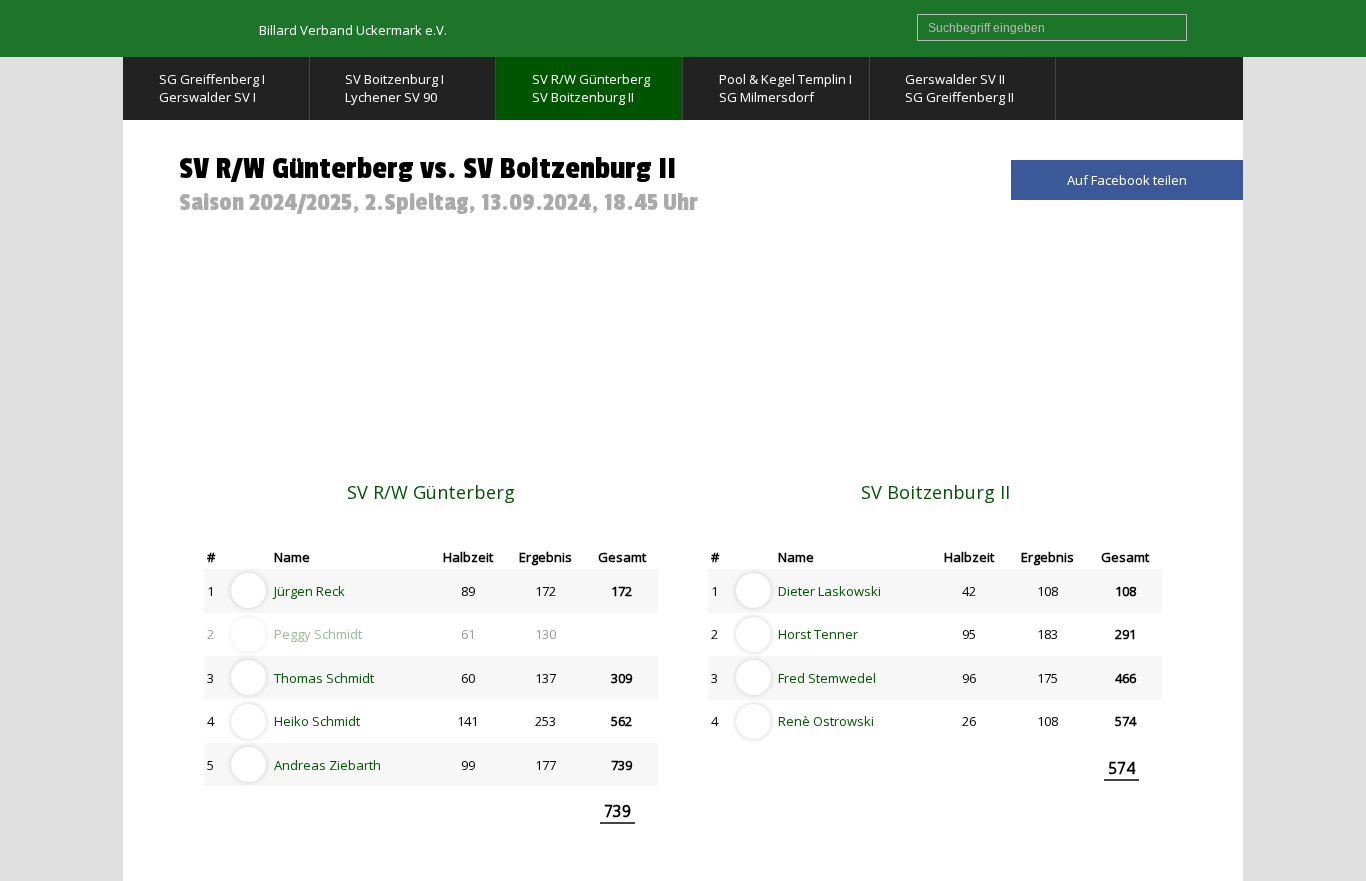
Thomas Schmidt (324, 678)
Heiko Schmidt (317, 721)
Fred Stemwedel (827, 678)
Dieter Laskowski (829, 591)
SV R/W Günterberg (431, 492)
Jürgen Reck (309, 591)
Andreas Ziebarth (327, 765)
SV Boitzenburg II (935, 492)
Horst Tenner (818, 634)
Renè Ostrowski (826, 721)
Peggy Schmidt (318, 634)
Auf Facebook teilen (1127, 180)
